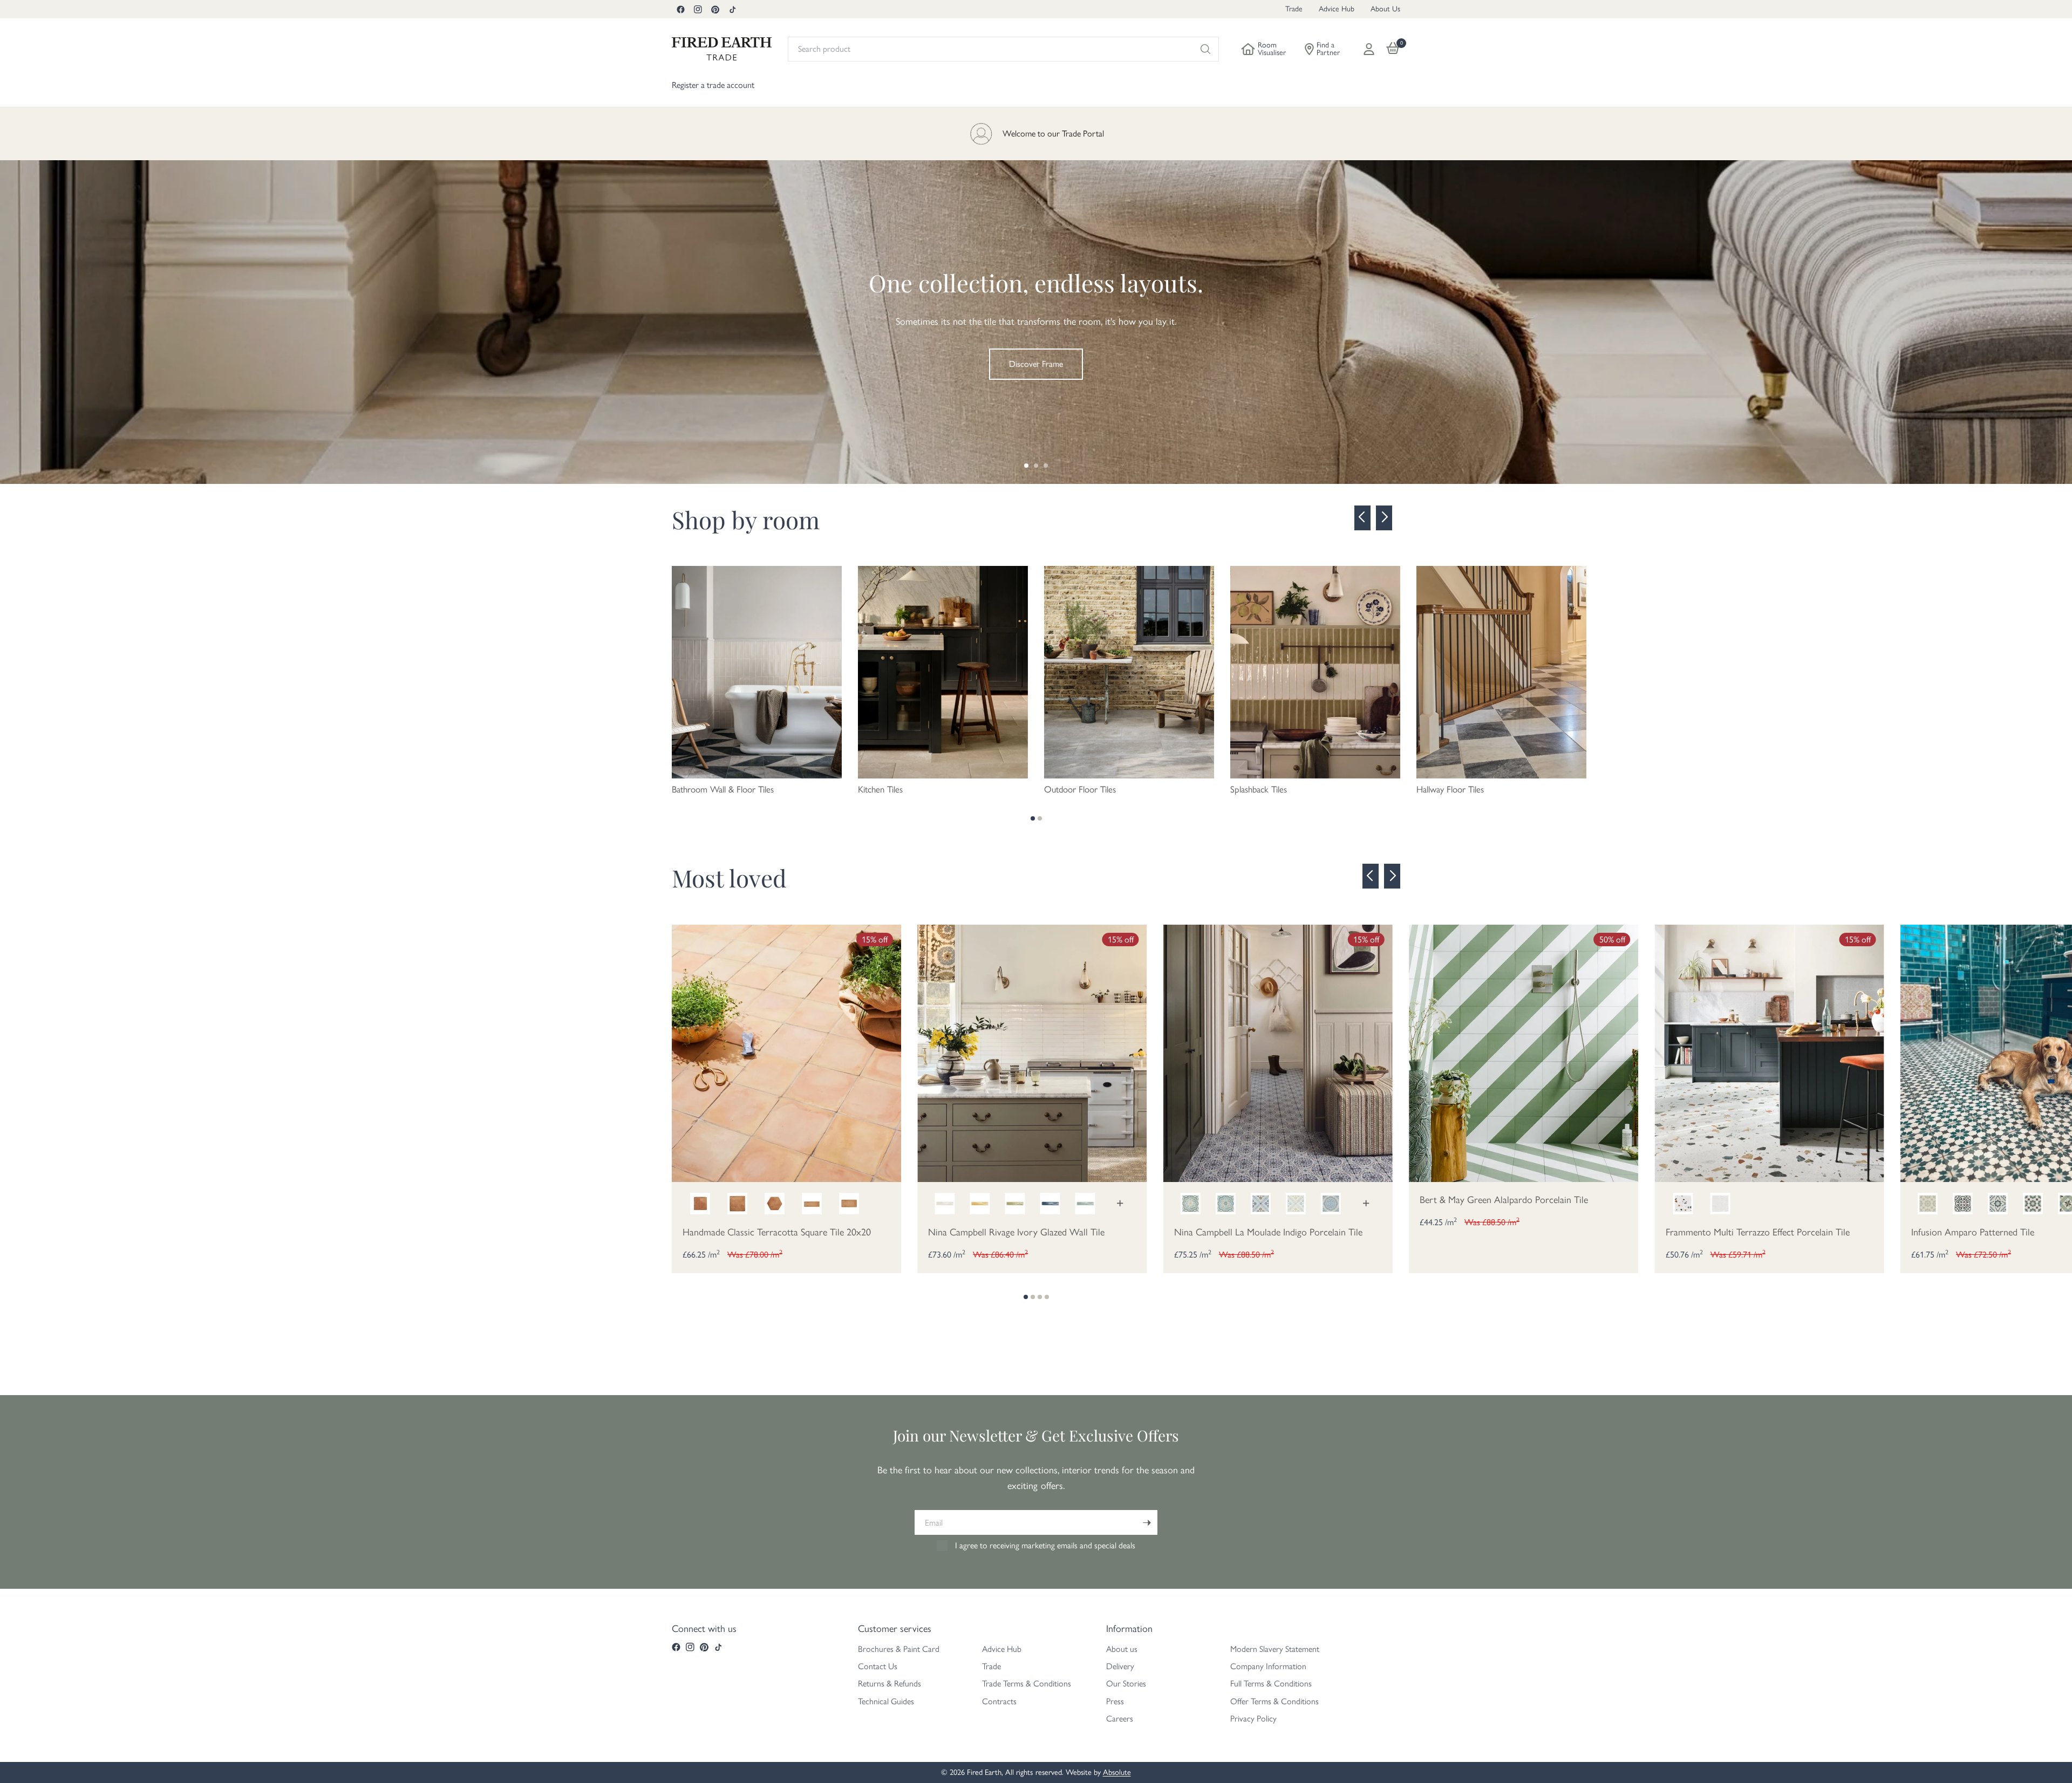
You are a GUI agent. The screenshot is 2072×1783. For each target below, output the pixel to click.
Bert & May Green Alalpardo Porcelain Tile (1504, 1200)
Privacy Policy (1253, 1719)
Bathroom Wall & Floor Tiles (723, 789)
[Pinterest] (715, 9)
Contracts (999, 1701)
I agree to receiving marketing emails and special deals (1045, 1545)
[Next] (1384, 518)
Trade (1294, 9)
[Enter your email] (1147, 1522)
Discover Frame (1036, 364)
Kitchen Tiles (880, 789)
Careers (1120, 1719)
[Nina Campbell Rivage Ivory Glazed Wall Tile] (1032, 1052)
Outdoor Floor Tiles (1080, 789)
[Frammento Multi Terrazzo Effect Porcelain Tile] (1770, 1052)
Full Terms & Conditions (1271, 1683)
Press (1115, 1701)
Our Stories (1126, 1683)
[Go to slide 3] (1046, 466)
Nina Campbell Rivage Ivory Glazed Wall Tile (1016, 1232)
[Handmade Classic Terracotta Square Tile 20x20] (786, 1052)
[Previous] (1362, 518)
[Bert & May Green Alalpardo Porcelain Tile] (1524, 1052)
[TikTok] (732, 9)
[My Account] (1369, 49)
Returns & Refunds (890, 1683)
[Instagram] (698, 9)
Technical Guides (886, 1701)
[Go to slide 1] (1026, 466)
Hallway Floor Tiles (1450, 789)
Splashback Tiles (1259, 789)
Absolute (1117, 1772)
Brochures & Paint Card (899, 1649)
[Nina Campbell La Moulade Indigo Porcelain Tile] (1278, 1052)
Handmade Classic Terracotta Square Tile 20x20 (777, 1232)
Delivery (1120, 1666)
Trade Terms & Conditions (1027, 1683)
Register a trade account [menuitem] (713, 85)
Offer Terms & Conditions (1274, 1701)
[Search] (1205, 49)
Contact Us (878, 1666)
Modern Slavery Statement (1275, 1649)
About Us (1385, 9)
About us (1122, 1649)
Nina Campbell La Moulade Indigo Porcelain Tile (1268, 1232)
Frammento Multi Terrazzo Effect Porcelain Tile (1758, 1232)
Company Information (1268, 1666)
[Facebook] (680, 9)
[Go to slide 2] (1036, 466)
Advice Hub (1337, 9)
